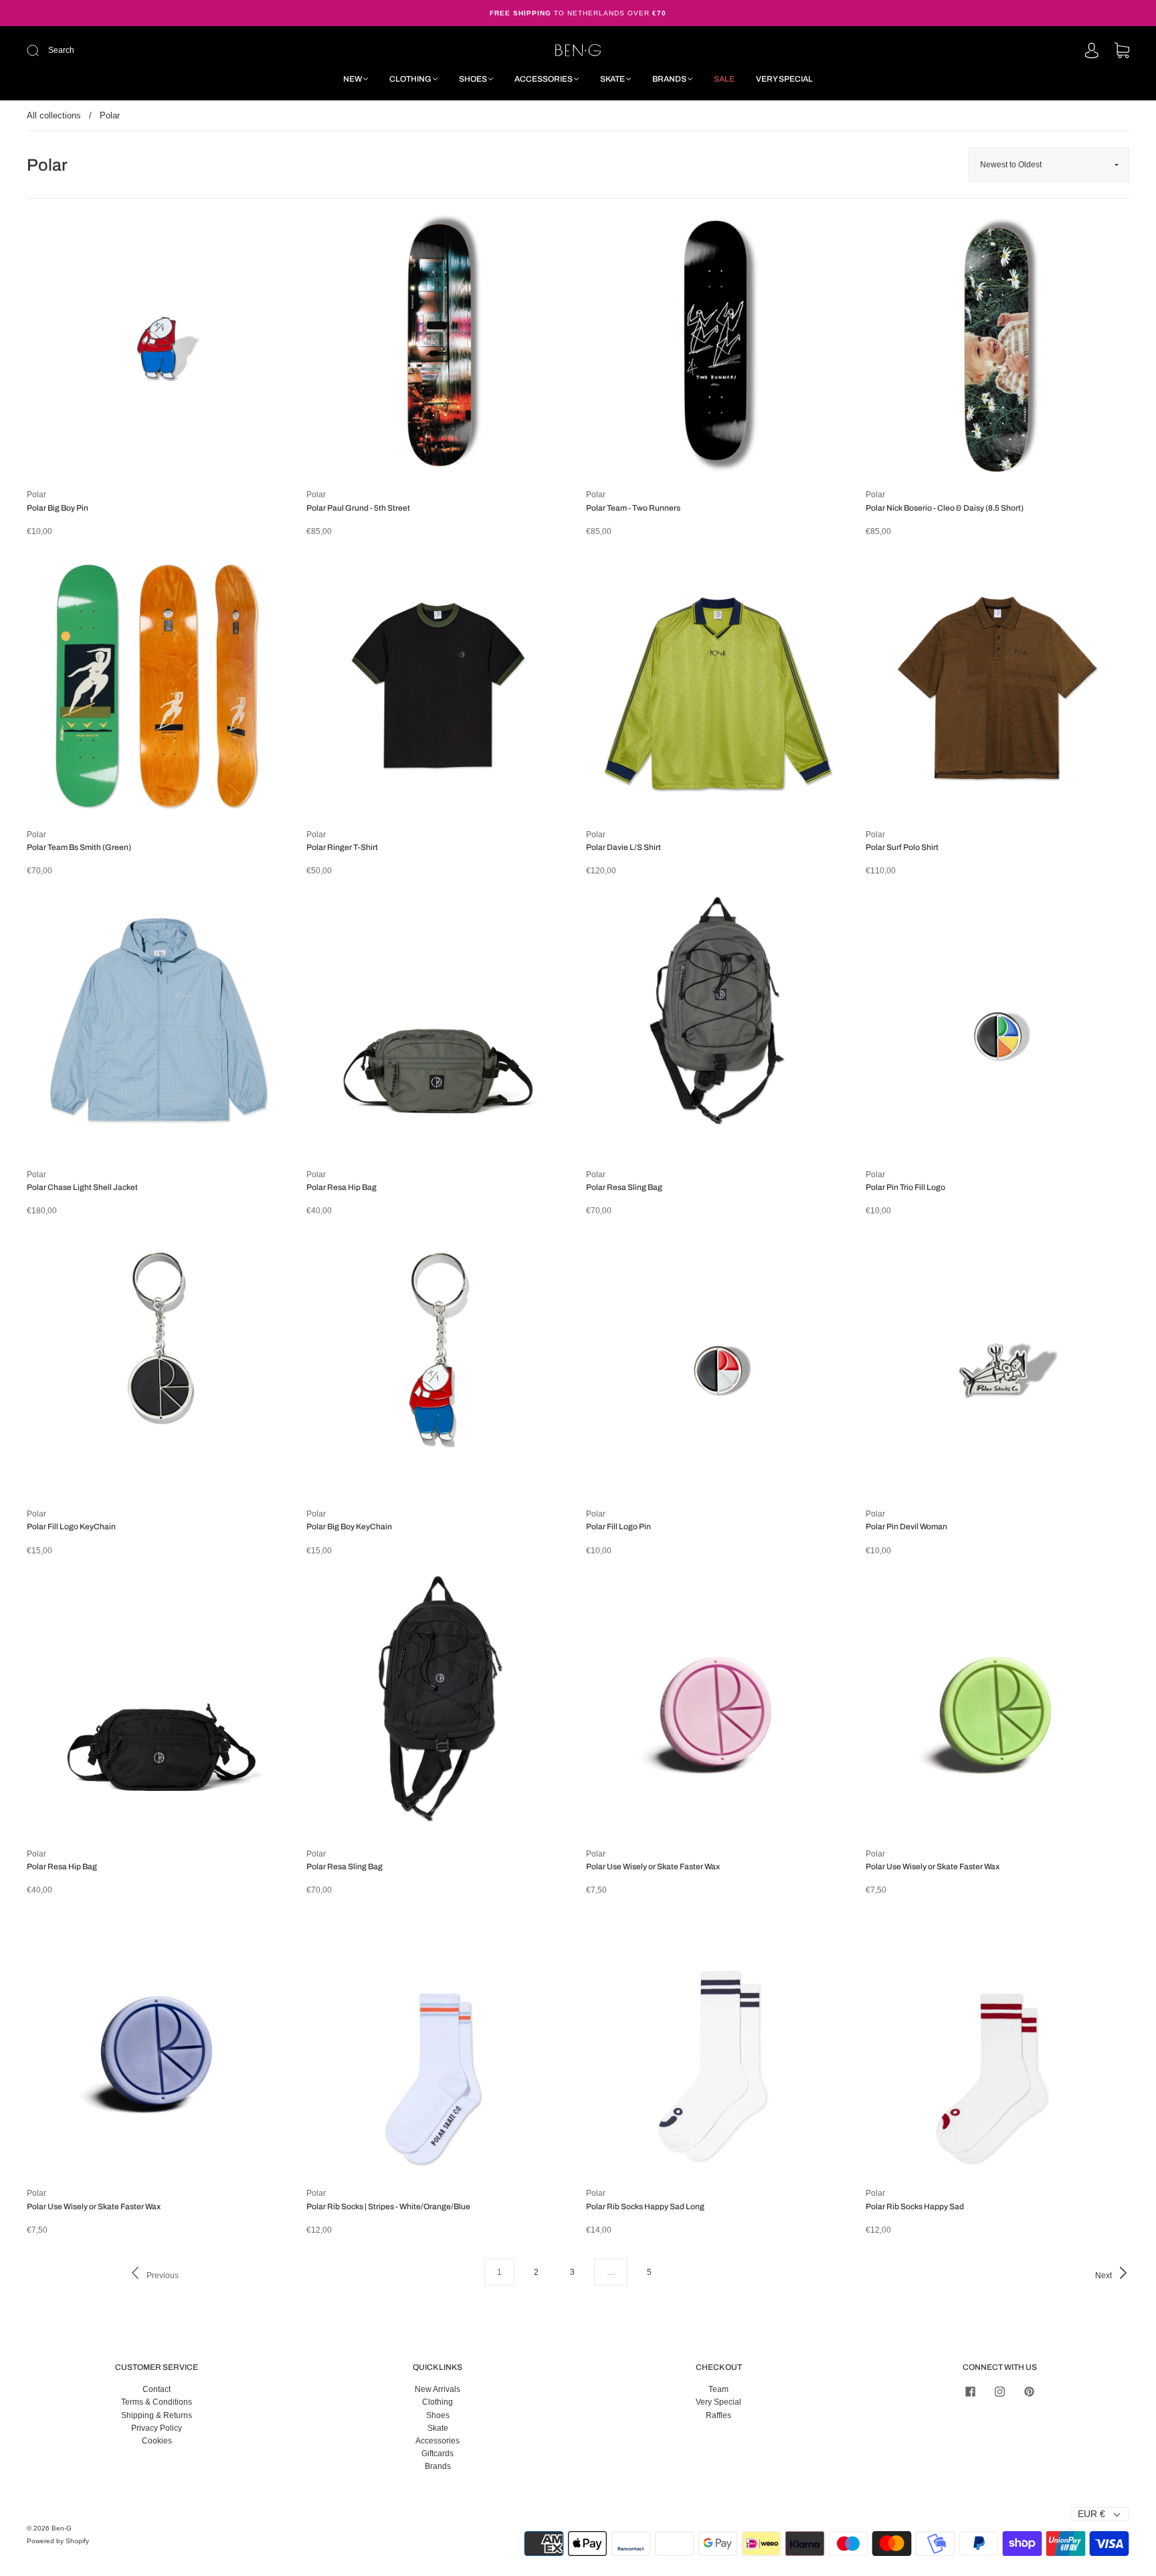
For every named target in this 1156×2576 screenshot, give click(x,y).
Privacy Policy (157, 2428)
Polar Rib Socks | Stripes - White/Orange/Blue (388, 2207)
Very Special (784, 79)
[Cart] (1122, 52)
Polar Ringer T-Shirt (342, 847)
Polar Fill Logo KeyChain (71, 1527)
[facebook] (970, 2391)
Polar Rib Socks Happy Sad (915, 2207)
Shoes (473, 79)
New (353, 79)
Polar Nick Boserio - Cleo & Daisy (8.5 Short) (945, 508)
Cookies (157, 2441)
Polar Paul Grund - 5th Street (358, 508)
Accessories (544, 79)
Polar (36, 495)
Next (1104, 2276)
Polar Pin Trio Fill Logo (905, 1187)
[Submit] (123, 51)
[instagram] (999, 2391)
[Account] (1092, 52)
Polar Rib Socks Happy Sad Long (645, 2207)
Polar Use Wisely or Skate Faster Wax (653, 1867)
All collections (54, 115)
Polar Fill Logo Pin (618, 1527)
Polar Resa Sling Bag (624, 1187)
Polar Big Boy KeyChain (349, 1527)
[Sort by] (1049, 165)
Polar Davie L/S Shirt (623, 847)
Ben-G (62, 2528)
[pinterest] (1029, 2391)
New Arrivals (438, 2389)
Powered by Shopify (58, 2541)
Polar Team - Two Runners (633, 508)
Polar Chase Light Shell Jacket (82, 1187)
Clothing (410, 79)
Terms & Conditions (157, 2402)
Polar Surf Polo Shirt (902, 847)
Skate (612, 79)
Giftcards (438, 2454)
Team (718, 2389)
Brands (669, 79)
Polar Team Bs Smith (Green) (79, 847)
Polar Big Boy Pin (58, 508)
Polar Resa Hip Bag (342, 1187)
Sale (724, 79)
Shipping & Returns (157, 2415)
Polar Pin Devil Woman (906, 1527)
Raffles (718, 2415)
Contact (157, 2389)
